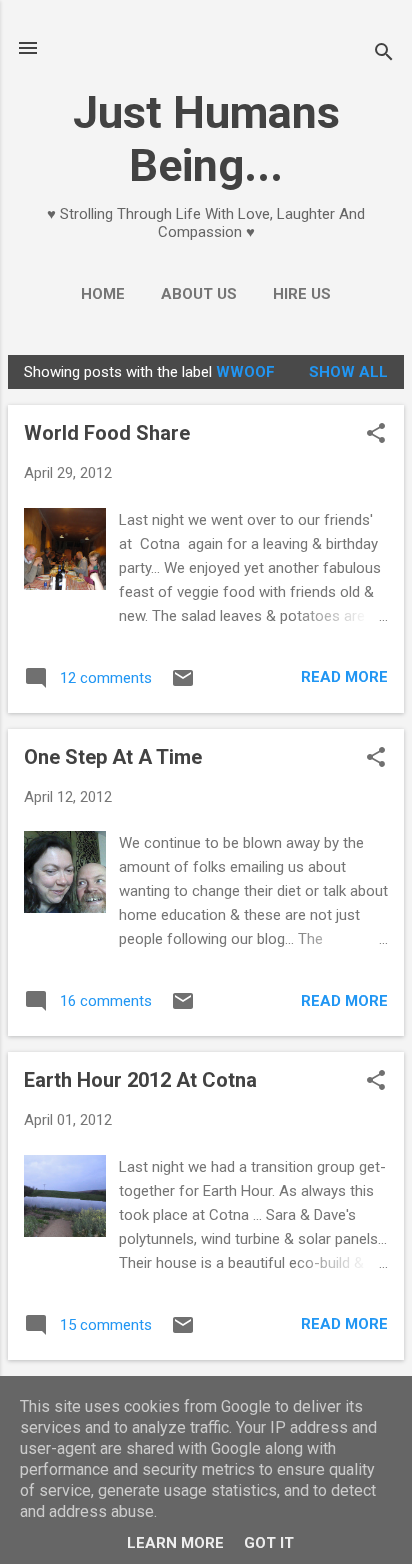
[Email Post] (183, 685)
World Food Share (107, 433)
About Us (199, 294)
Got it (269, 1543)
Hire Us (302, 294)
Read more (344, 677)
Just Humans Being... (206, 139)
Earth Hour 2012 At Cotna (140, 1080)
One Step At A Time (113, 757)
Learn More (175, 1543)
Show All (348, 372)
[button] (376, 435)
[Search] (384, 54)
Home (103, 294)
